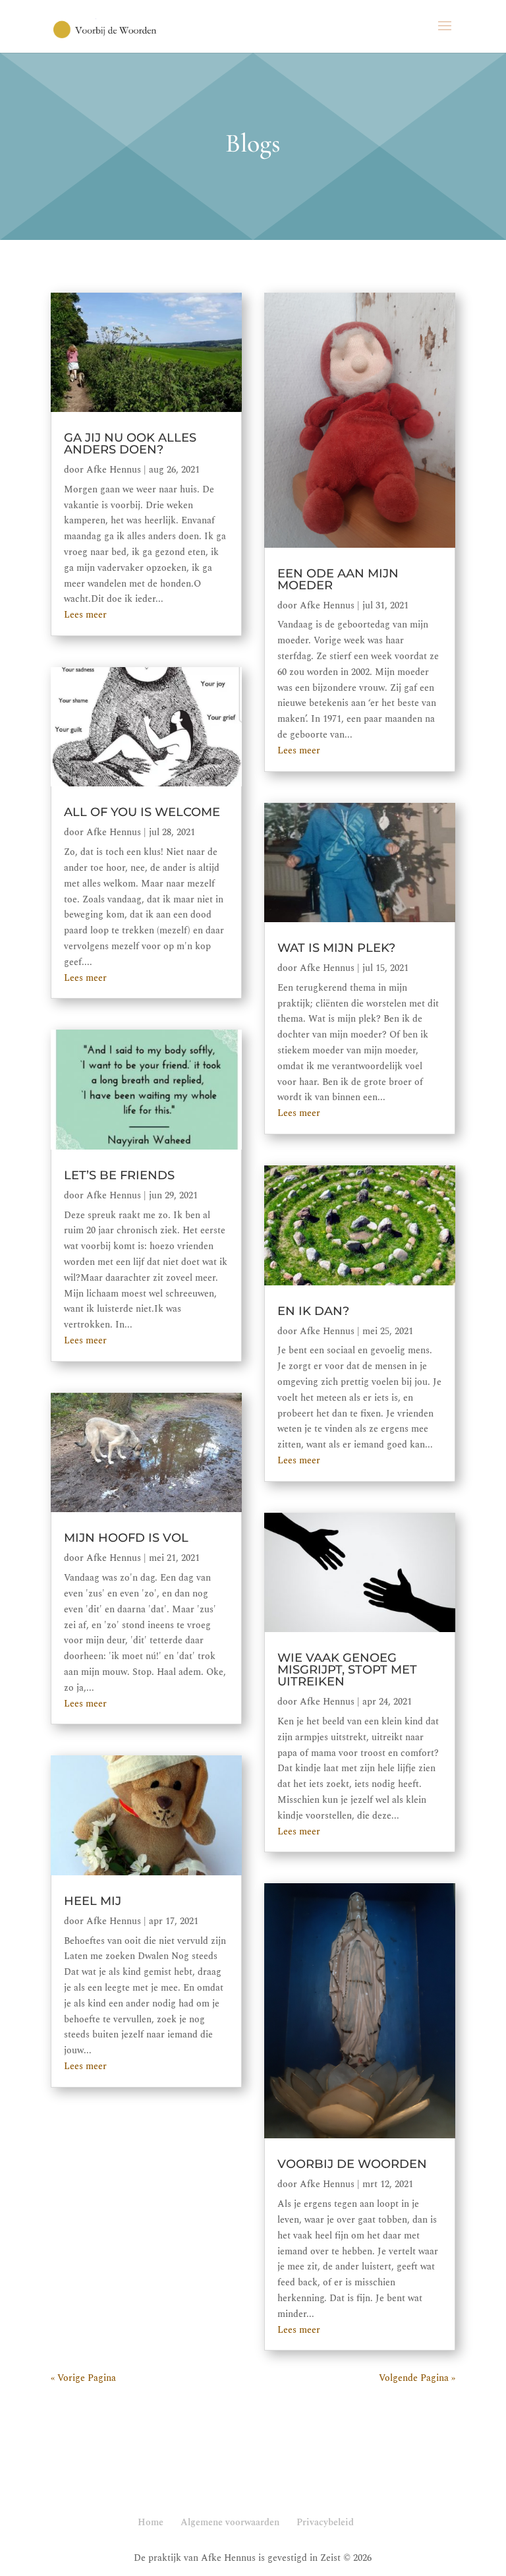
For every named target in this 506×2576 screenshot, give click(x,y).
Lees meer (85, 615)
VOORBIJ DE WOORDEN (352, 2164)
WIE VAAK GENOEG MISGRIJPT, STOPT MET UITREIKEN (347, 1670)
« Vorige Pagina (83, 2378)
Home (151, 2522)
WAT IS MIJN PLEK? (336, 948)
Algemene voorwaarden (230, 2522)
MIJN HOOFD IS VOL (126, 1538)
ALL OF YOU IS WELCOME (142, 812)
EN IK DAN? (313, 1311)
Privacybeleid (325, 2522)
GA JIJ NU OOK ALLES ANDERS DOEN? (130, 444)
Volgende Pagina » (417, 2378)
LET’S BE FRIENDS (119, 1175)
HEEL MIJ (93, 1901)
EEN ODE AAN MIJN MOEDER (338, 579)
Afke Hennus (114, 470)
